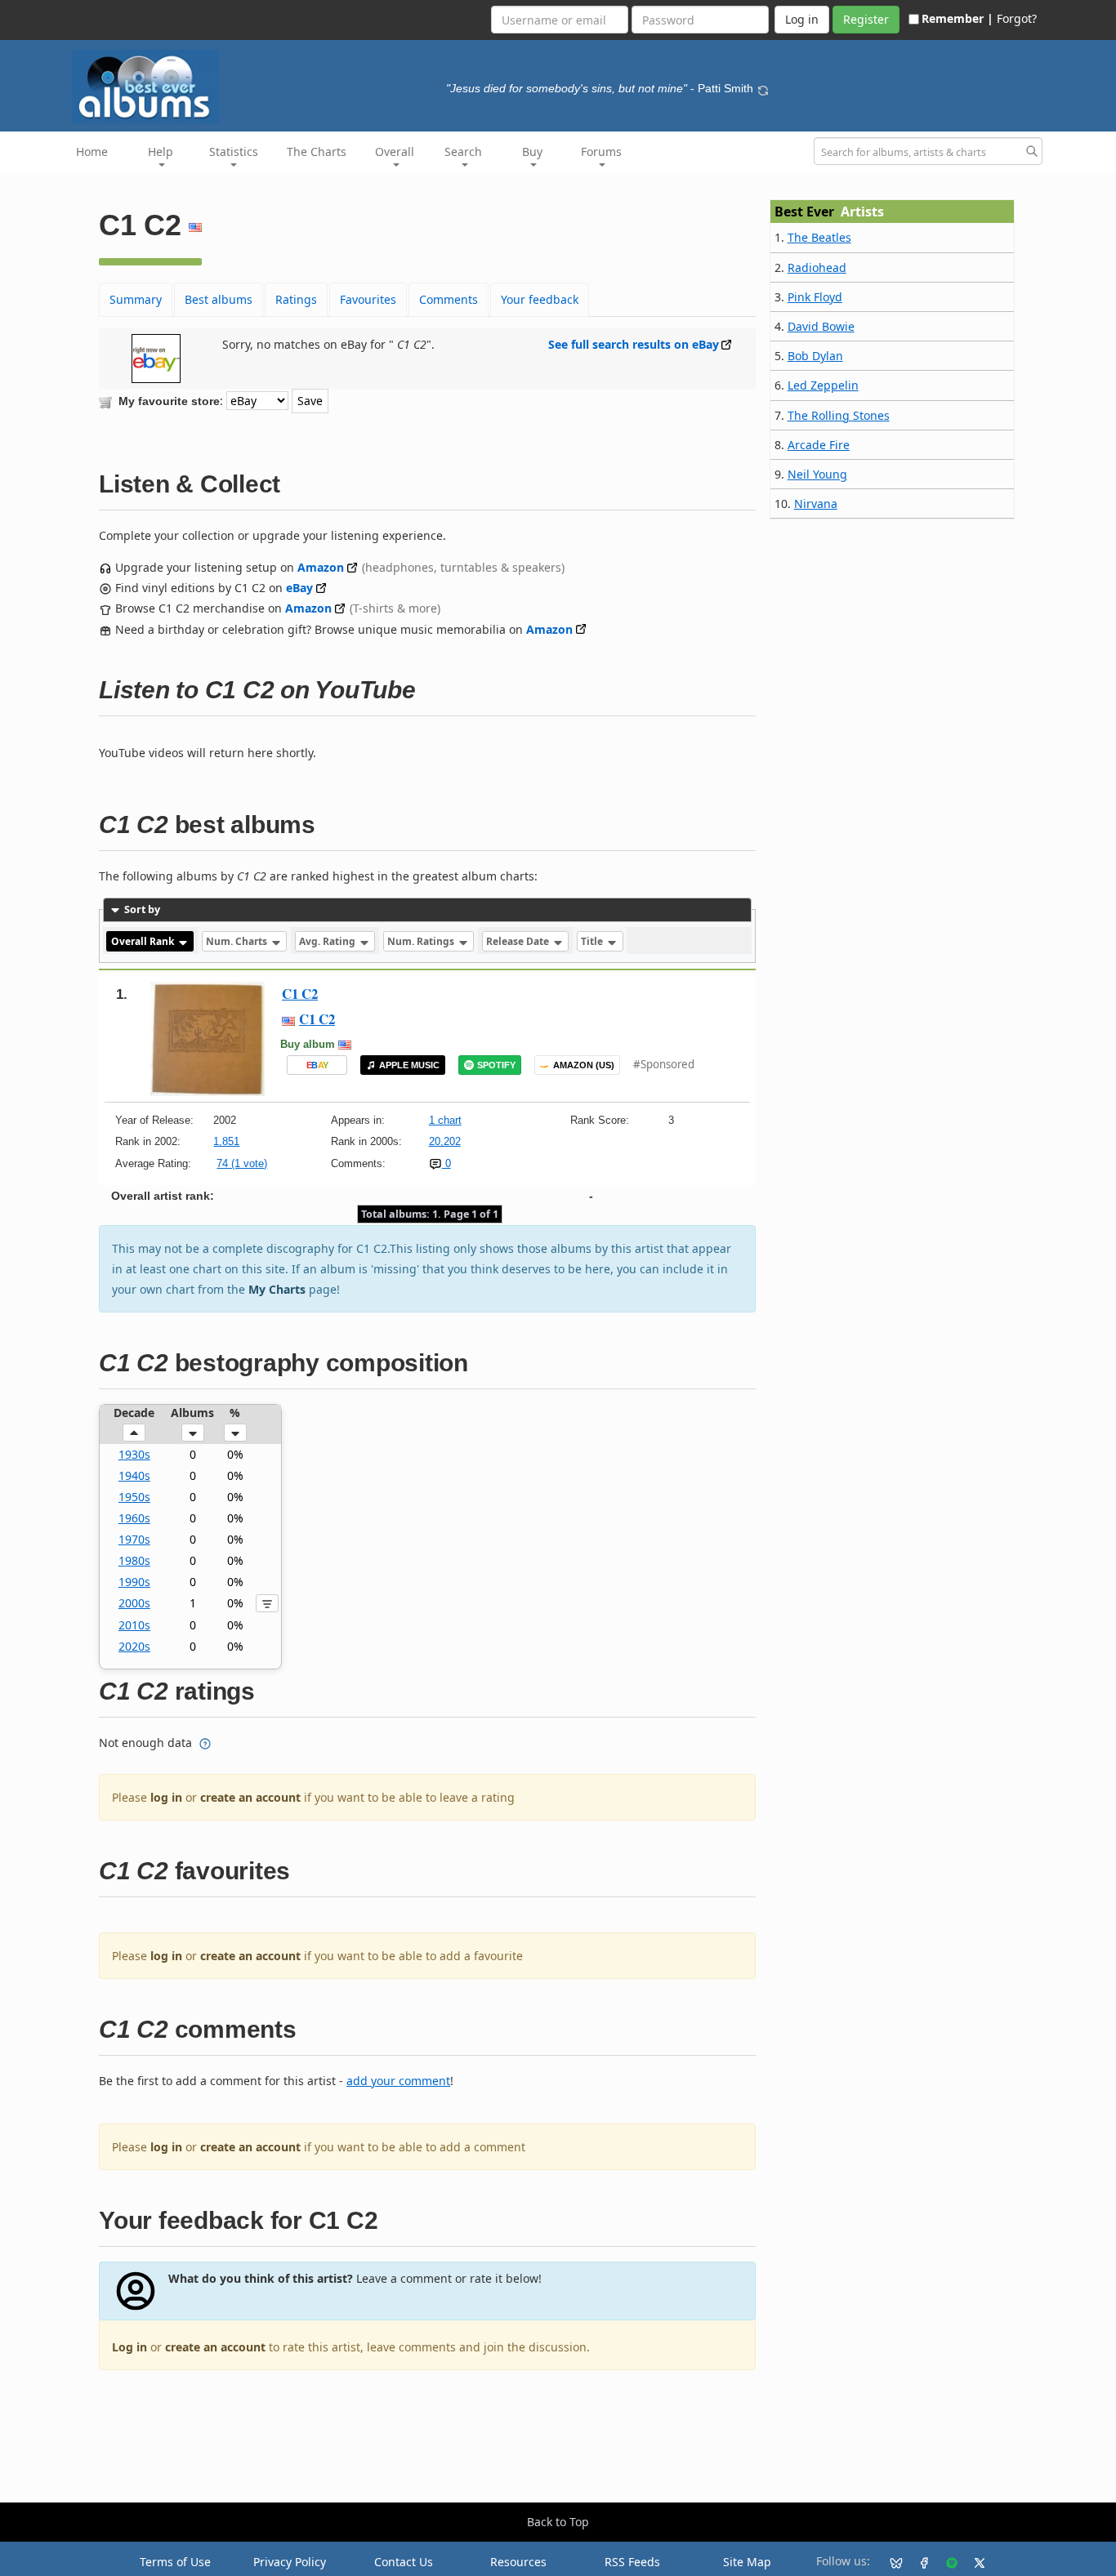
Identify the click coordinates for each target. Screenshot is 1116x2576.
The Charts (317, 152)
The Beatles (819, 237)
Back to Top (558, 2522)
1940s (134, 1475)
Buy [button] (532, 152)
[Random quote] (763, 88)
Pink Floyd (815, 297)
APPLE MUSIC (409, 1065)
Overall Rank (144, 941)
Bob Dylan (815, 356)
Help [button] (161, 152)
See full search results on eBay (634, 344)
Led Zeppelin (823, 385)
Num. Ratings (422, 941)
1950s (134, 1497)
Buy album (308, 1044)
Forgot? (1017, 18)
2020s (134, 1646)
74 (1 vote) (242, 1163)
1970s (134, 1539)
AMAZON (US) (584, 1065)
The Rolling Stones (839, 415)
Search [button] (463, 152)
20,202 (445, 1141)
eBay (299, 588)
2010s (134, 1625)
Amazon (321, 567)
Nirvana (816, 504)
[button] (134, 1433)
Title (593, 941)
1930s (134, 1454)
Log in (129, 2347)
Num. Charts (238, 941)
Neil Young (817, 474)
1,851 (226, 1141)
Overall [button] (395, 152)
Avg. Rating (328, 941)
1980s (134, 1560)
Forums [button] (601, 152)
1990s (134, 1582)
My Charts (277, 1289)
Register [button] (866, 19)
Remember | (958, 18)
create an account (250, 1797)
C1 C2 (300, 994)
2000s (134, 1603)
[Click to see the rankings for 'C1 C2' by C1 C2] (208, 1038)
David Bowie (821, 326)
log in (166, 1797)
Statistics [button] (234, 152)
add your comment (398, 2081)
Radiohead (817, 267)
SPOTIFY (496, 1065)
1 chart (445, 1120)
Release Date (519, 941)
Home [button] (92, 152)
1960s (134, 1518)
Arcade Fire (819, 445)
